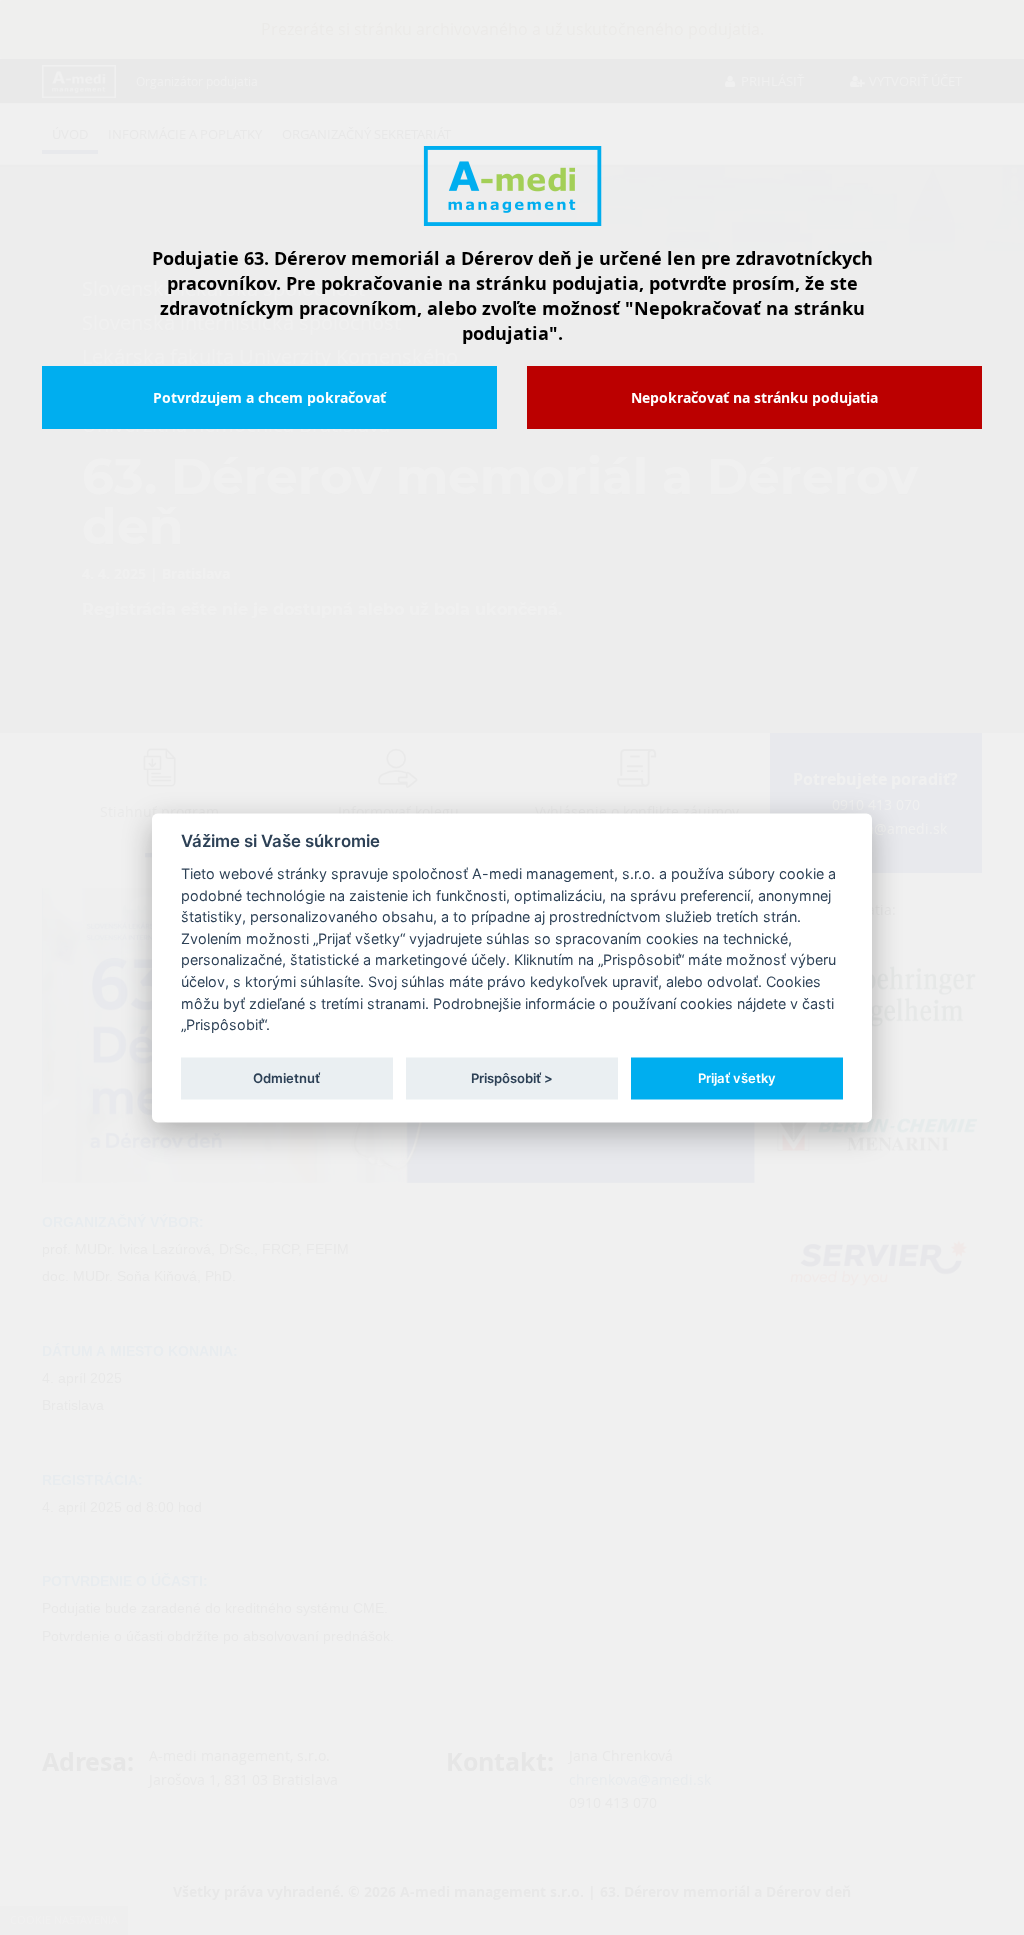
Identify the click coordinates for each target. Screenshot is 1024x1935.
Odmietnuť (286, 1078)
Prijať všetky (737, 1078)
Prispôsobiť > (512, 1078)
